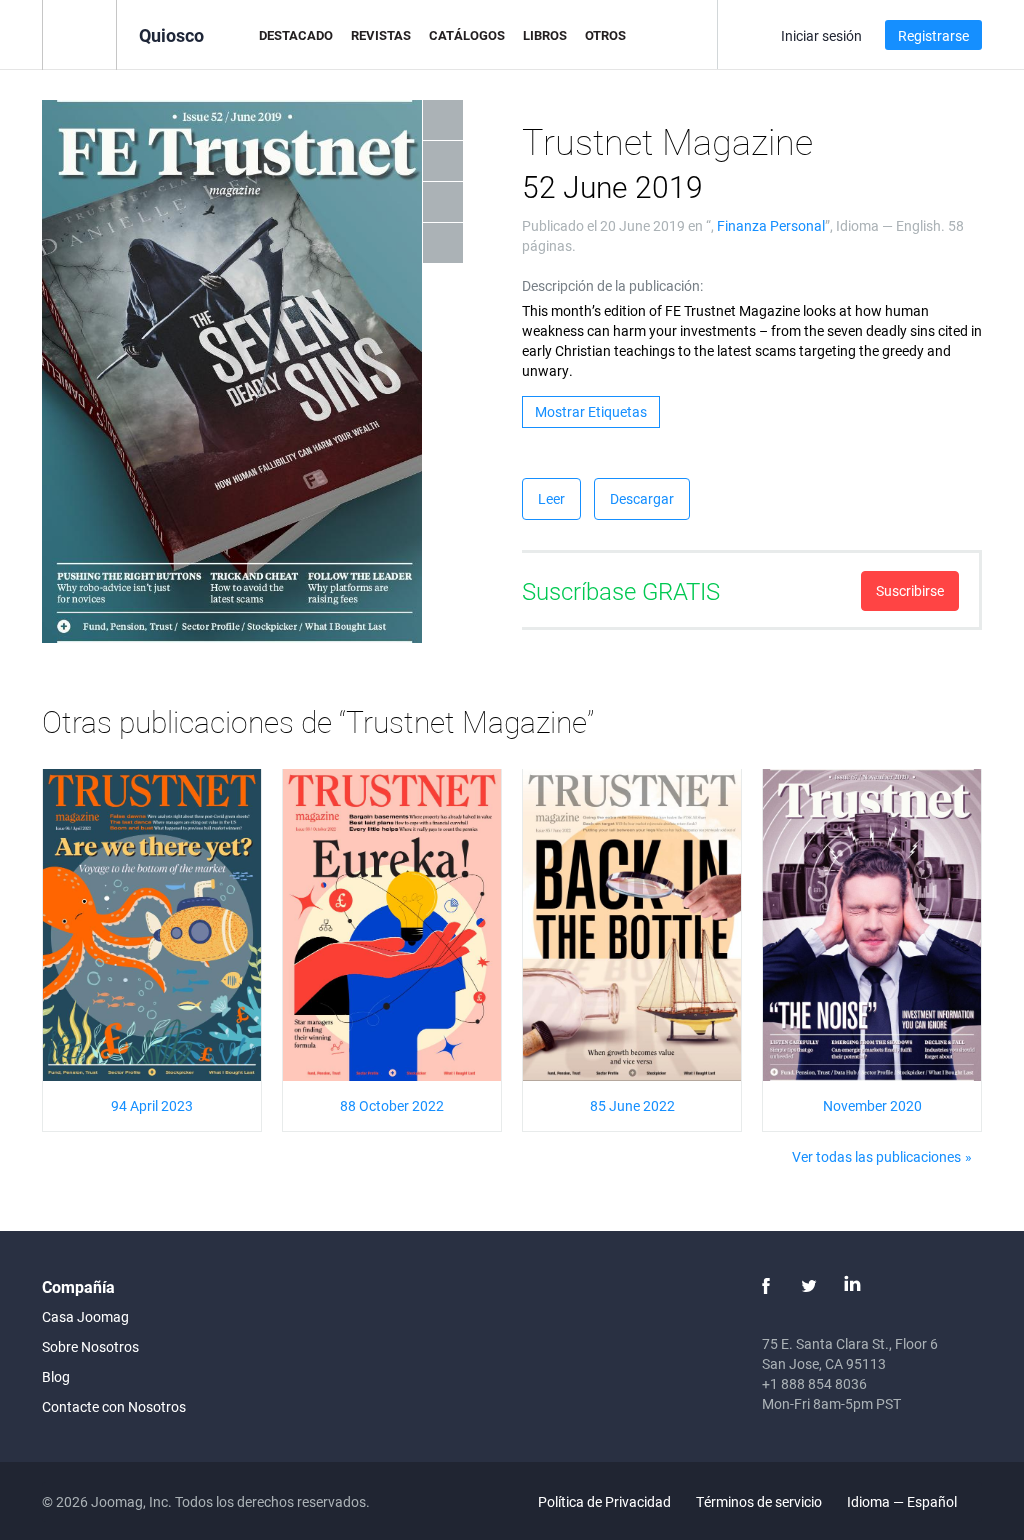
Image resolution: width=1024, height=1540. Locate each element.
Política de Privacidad (604, 1501)
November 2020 (872, 1105)
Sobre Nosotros (90, 1346)
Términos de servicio (759, 1501)
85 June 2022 (632, 1105)
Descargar (642, 498)
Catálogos (467, 35)
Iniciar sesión (821, 35)
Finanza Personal (771, 225)
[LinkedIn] (852, 1286)
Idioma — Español (903, 1501)
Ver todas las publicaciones (876, 1156)
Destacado (296, 35)
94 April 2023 (152, 1105)
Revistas (381, 35)
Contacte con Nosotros (114, 1406)
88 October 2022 (392, 1105)
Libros (545, 35)
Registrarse (933, 35)
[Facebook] (766, 1286)
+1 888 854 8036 (814, 1383)
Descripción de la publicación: (612, 285)
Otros (605, 35)
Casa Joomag (85, 1316)
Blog (56, 1376)
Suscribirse (910, 590)
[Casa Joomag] (79, 33)
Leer (551, 498)
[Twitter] (809, 1286)
